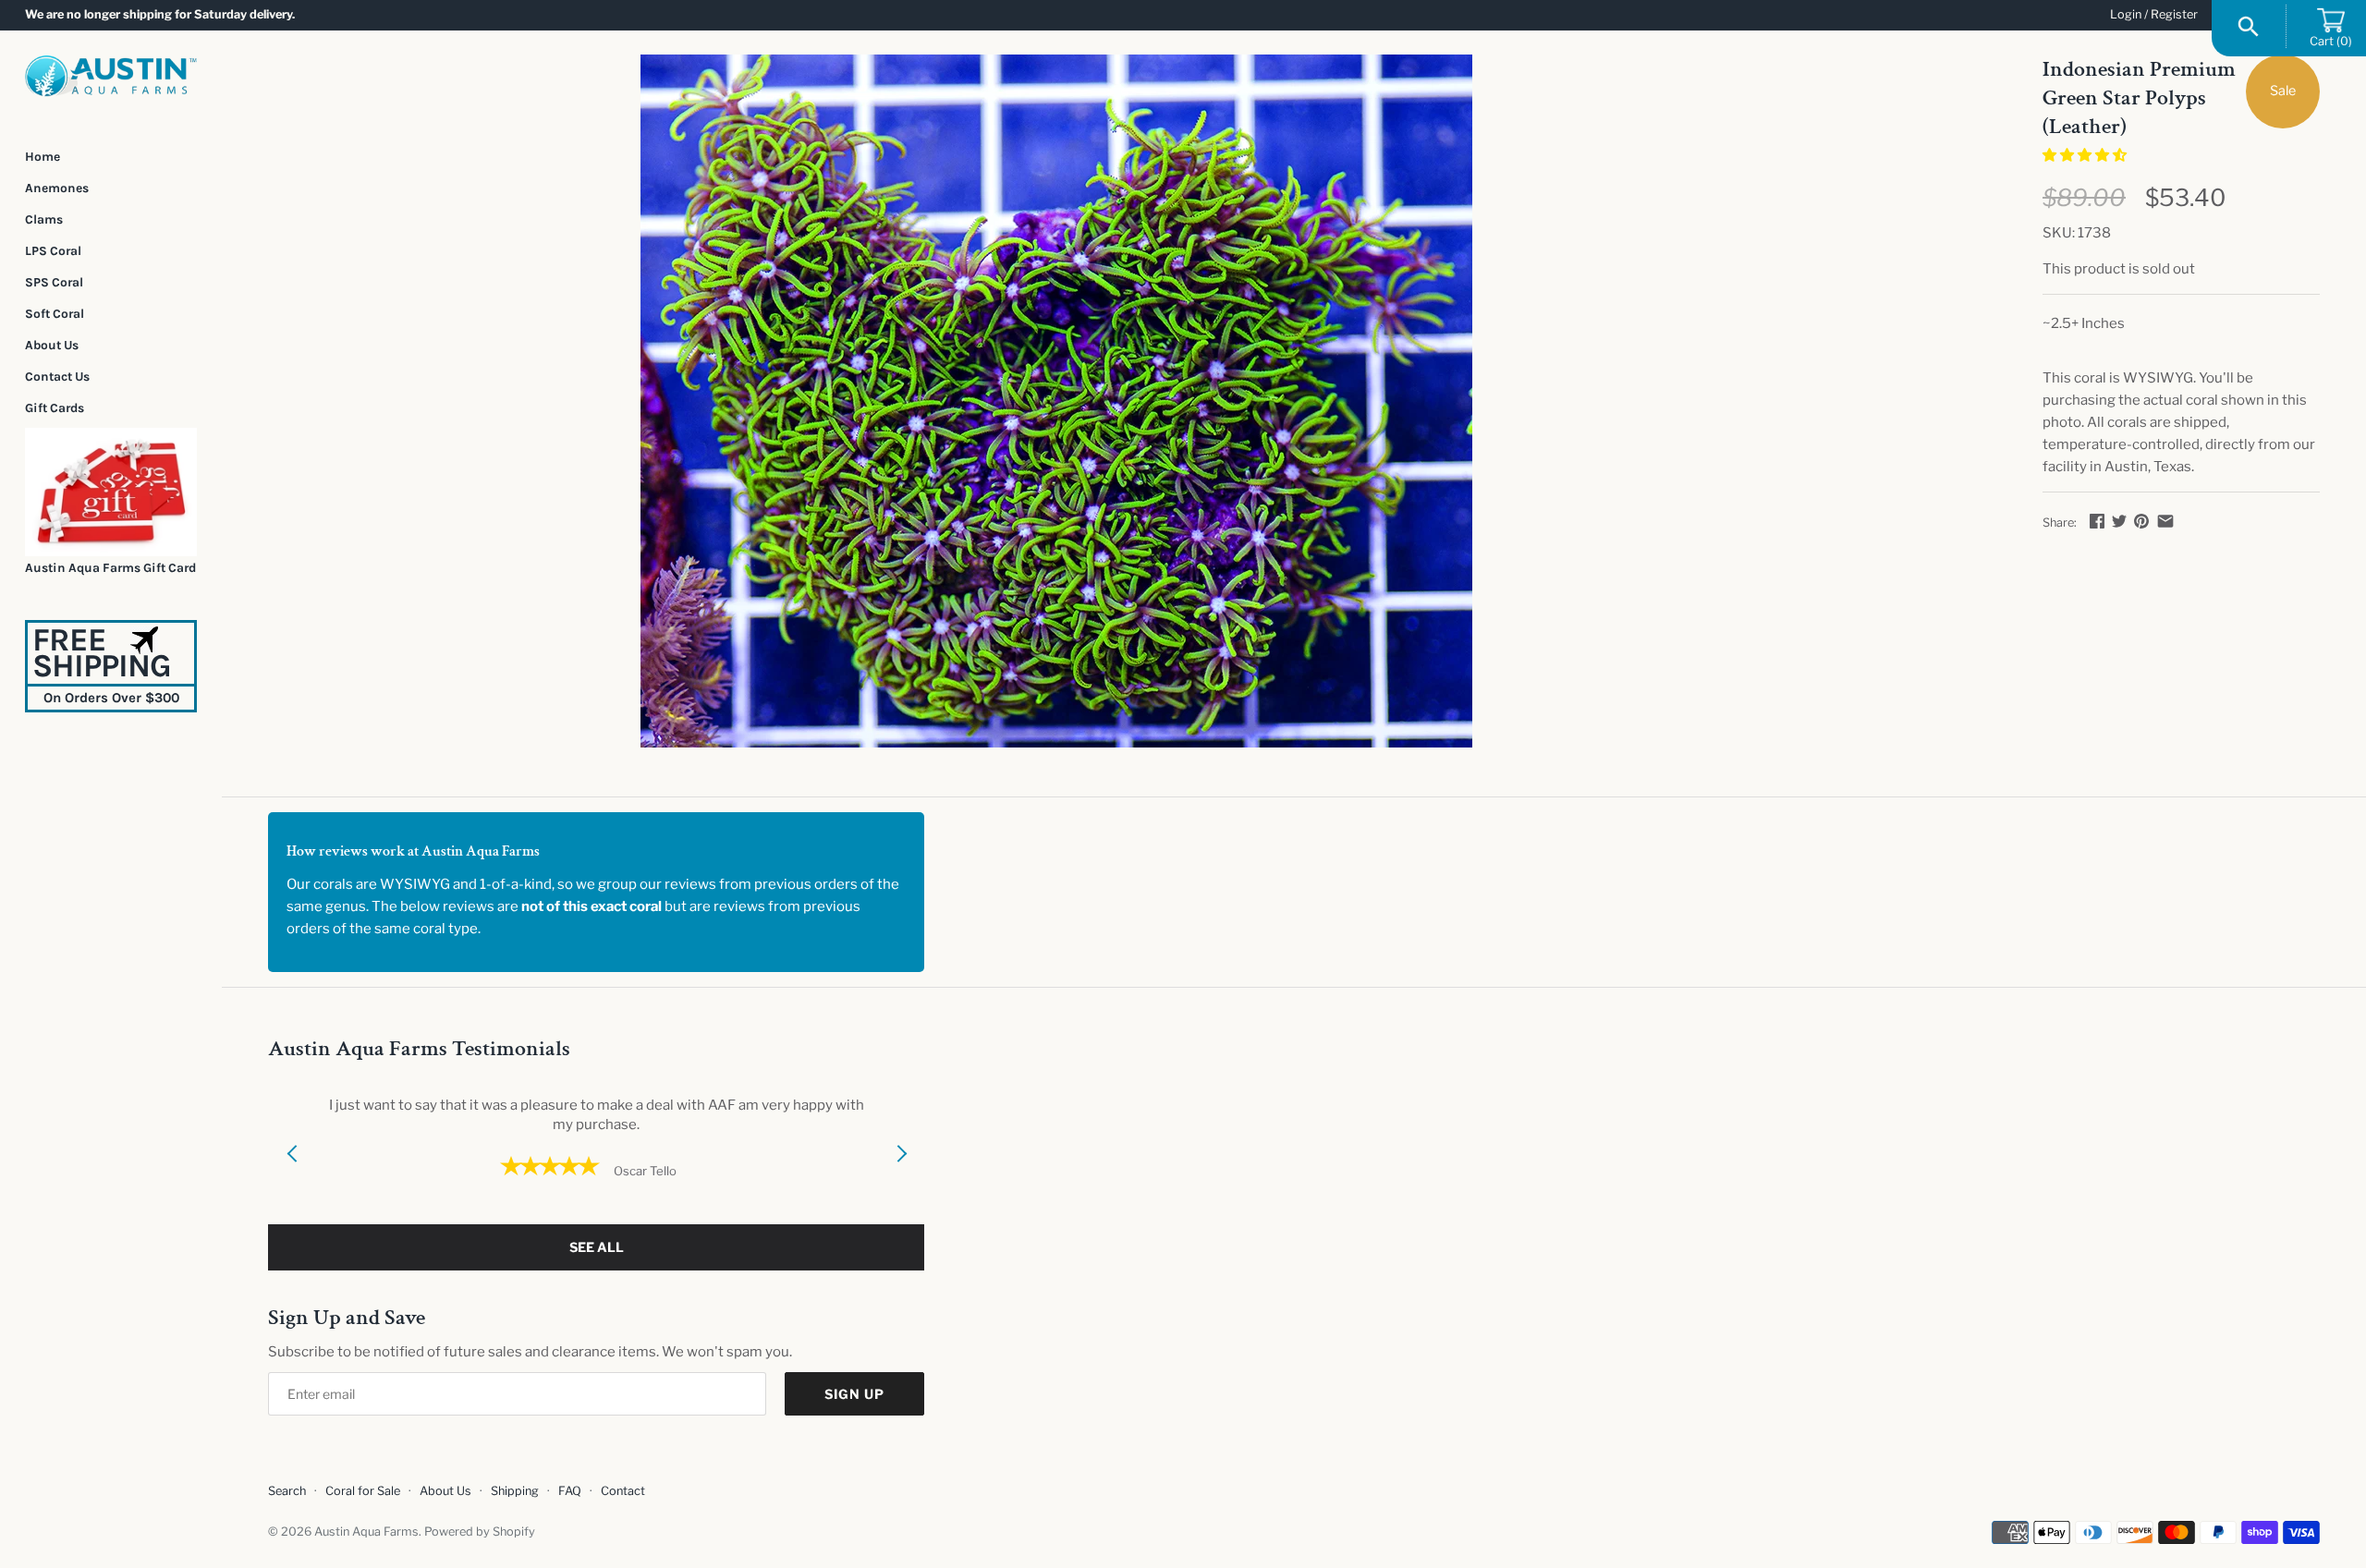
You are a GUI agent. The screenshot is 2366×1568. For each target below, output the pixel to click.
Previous (291, 1176)
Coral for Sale (363, 1491)
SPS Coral (54, 282)
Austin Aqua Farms (366, 1532)
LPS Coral (53, 250)
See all (597, 1247)
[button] (2086, 155)
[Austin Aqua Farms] (111, 76)
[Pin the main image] (2141, 521)
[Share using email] (2165, 521)
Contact (623, 1491)
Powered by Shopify (480, 1532)
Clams (44, 219)
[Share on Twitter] (2119, 521)
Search (287, 1491)
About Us (52, 345)
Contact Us (57, 376)
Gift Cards (55, 407)
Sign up (854, 1394)
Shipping (515, 1491)
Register (2174, 14)
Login (2126, 14)
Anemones (57, 188)
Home (43, 156)
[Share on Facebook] (2097, 521)
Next (901, 1176)
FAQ (570, 1491)
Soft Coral (55, 313)
